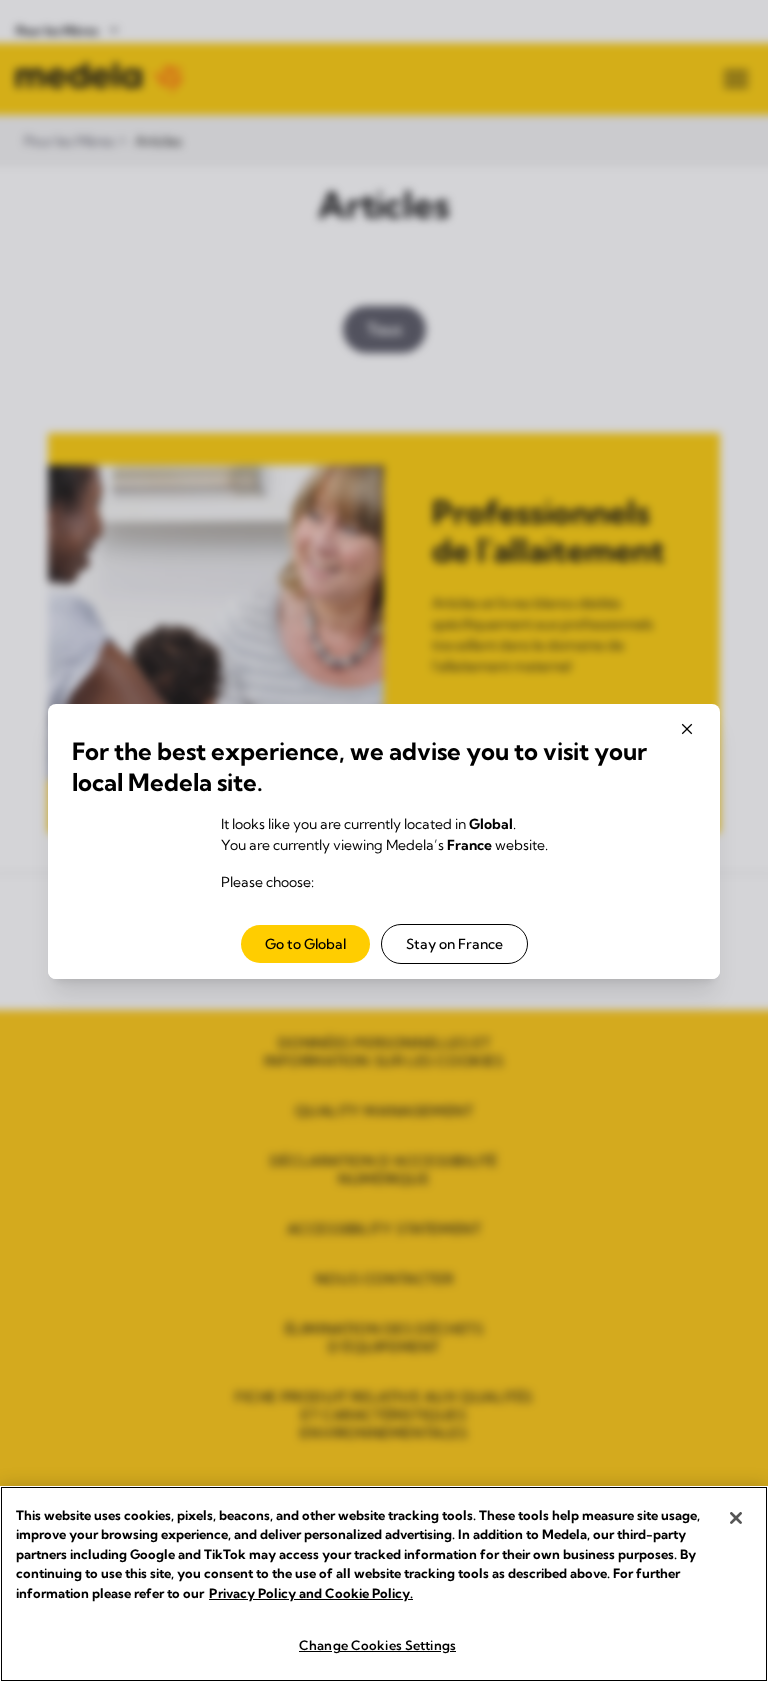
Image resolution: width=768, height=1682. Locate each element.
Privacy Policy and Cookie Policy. (311, 1593)
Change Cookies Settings (377, 1645)
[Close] (736, 1518)
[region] (384, 1584)
